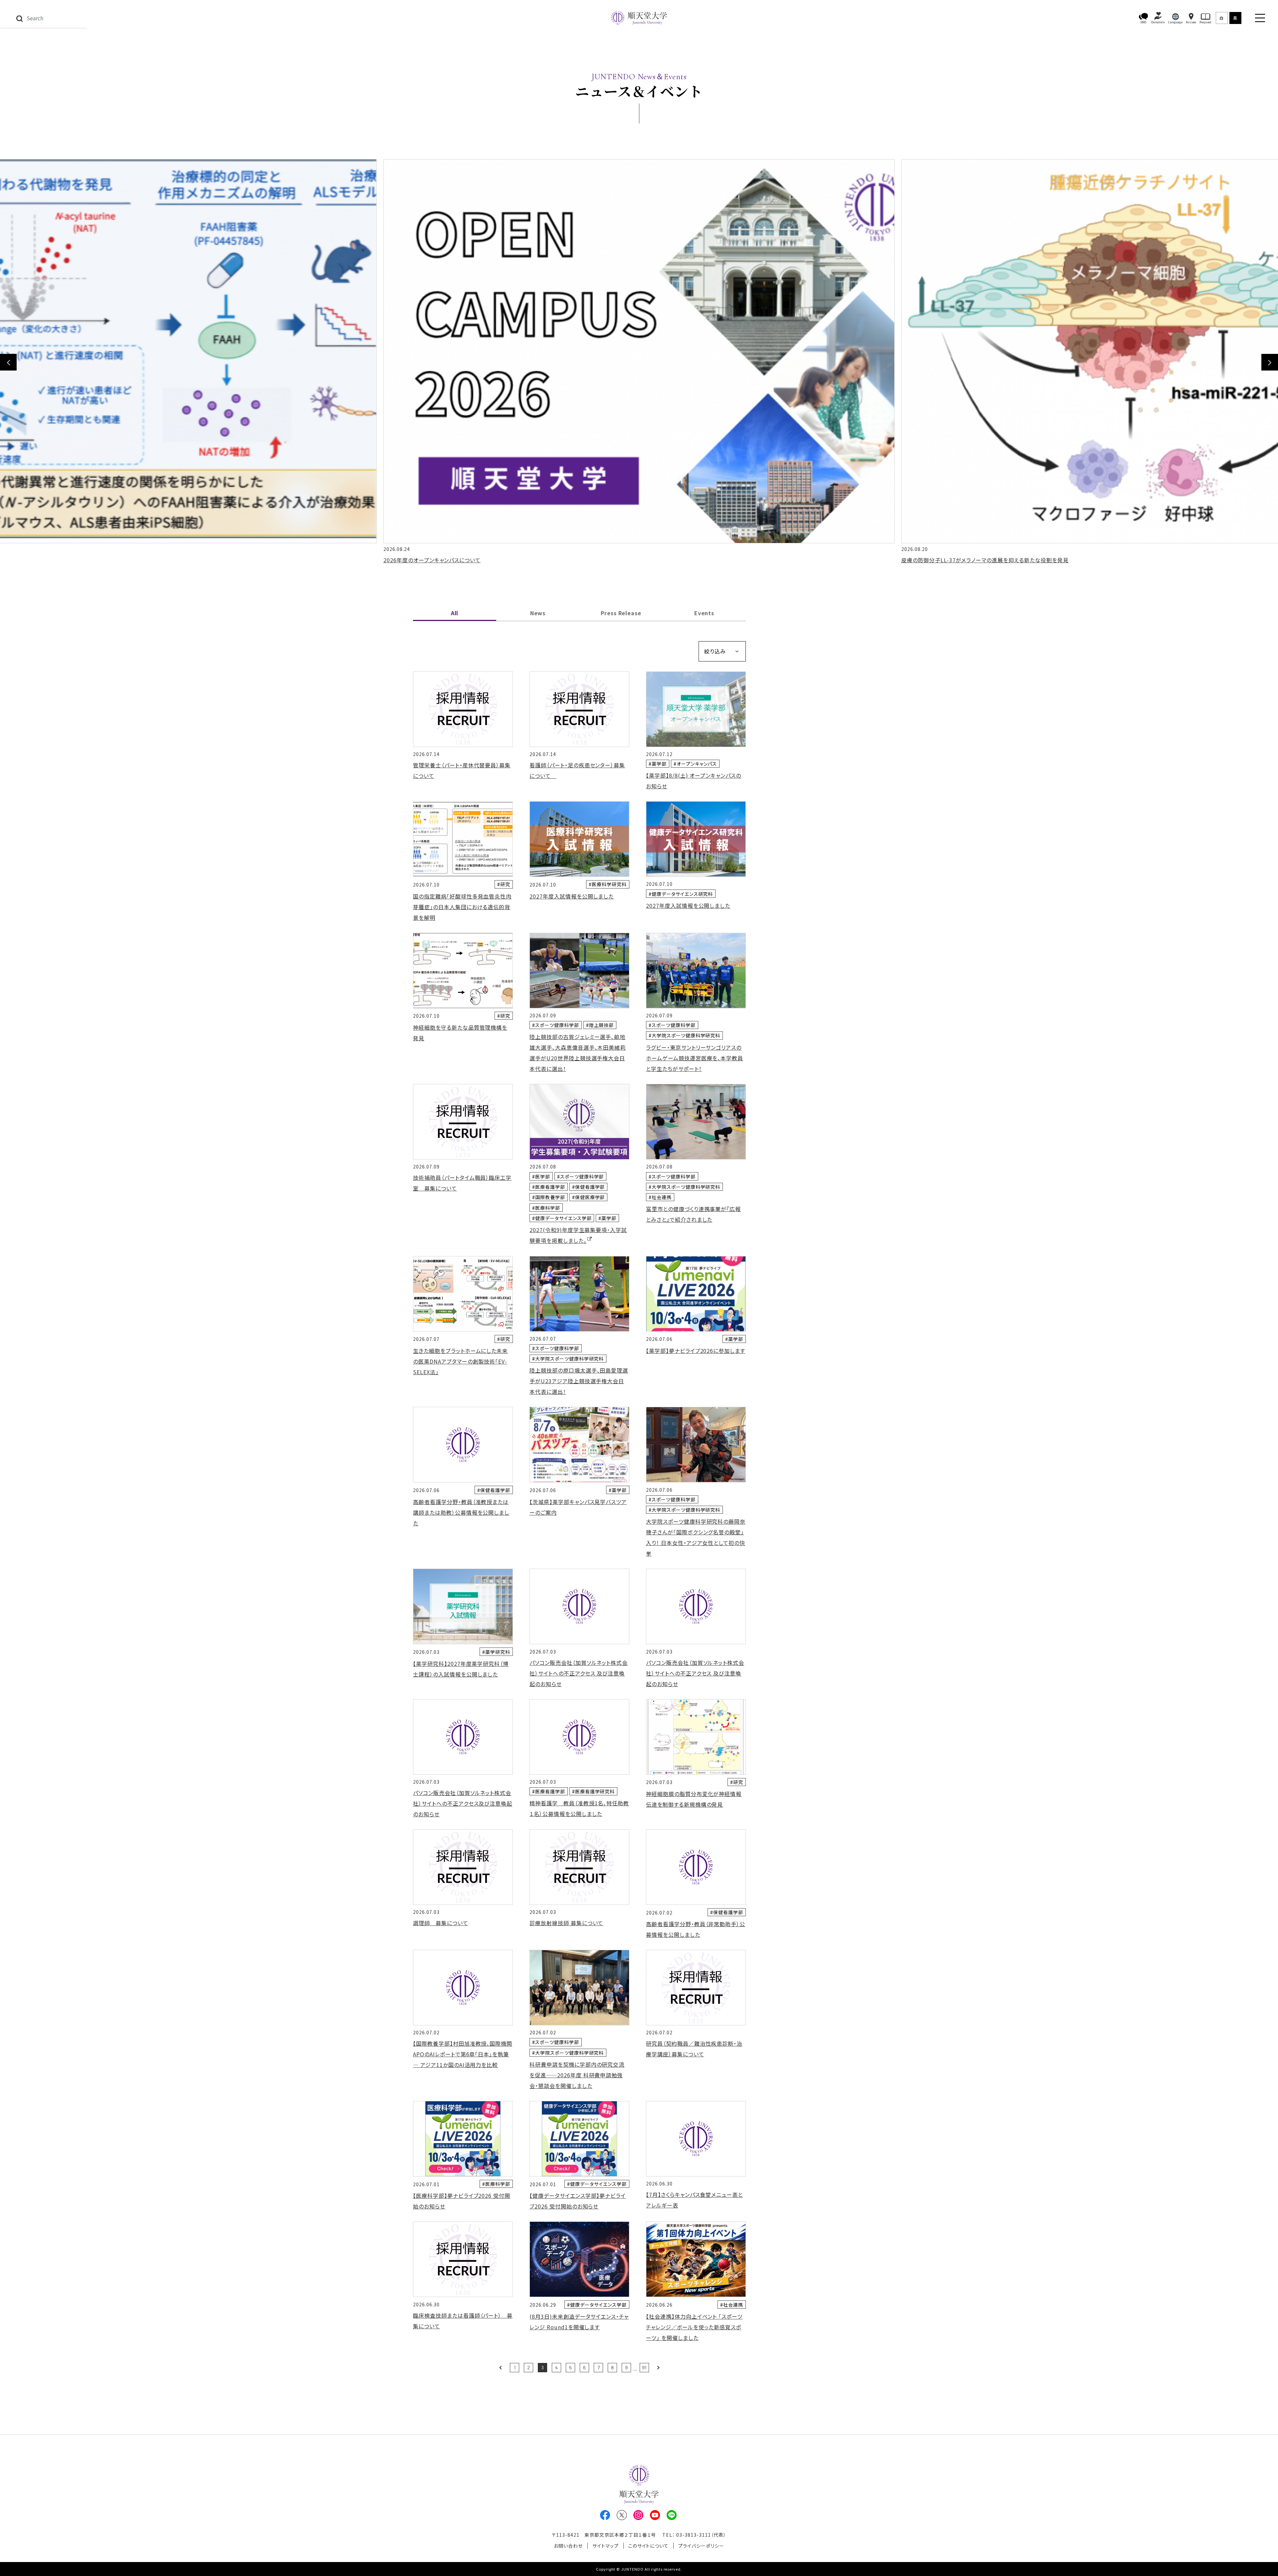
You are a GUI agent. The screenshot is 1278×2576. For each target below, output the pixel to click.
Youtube (655, 2515)
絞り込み (715, 651)
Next (1270, 362)
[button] (1144, 18)
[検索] (19, 18)
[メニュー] (1260, 18)
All (455, 613)
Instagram (638, 2515)
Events (704, 613)
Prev (501, 2367)
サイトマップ (606, 2546)
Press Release (621, 613)
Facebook (605, 2515)
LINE (672, 2515)
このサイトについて (649, 2546)
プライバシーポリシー (701, 2546)
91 (644, 2367)
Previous (8, 362)
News (538, 613)
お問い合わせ (568, 2546)
